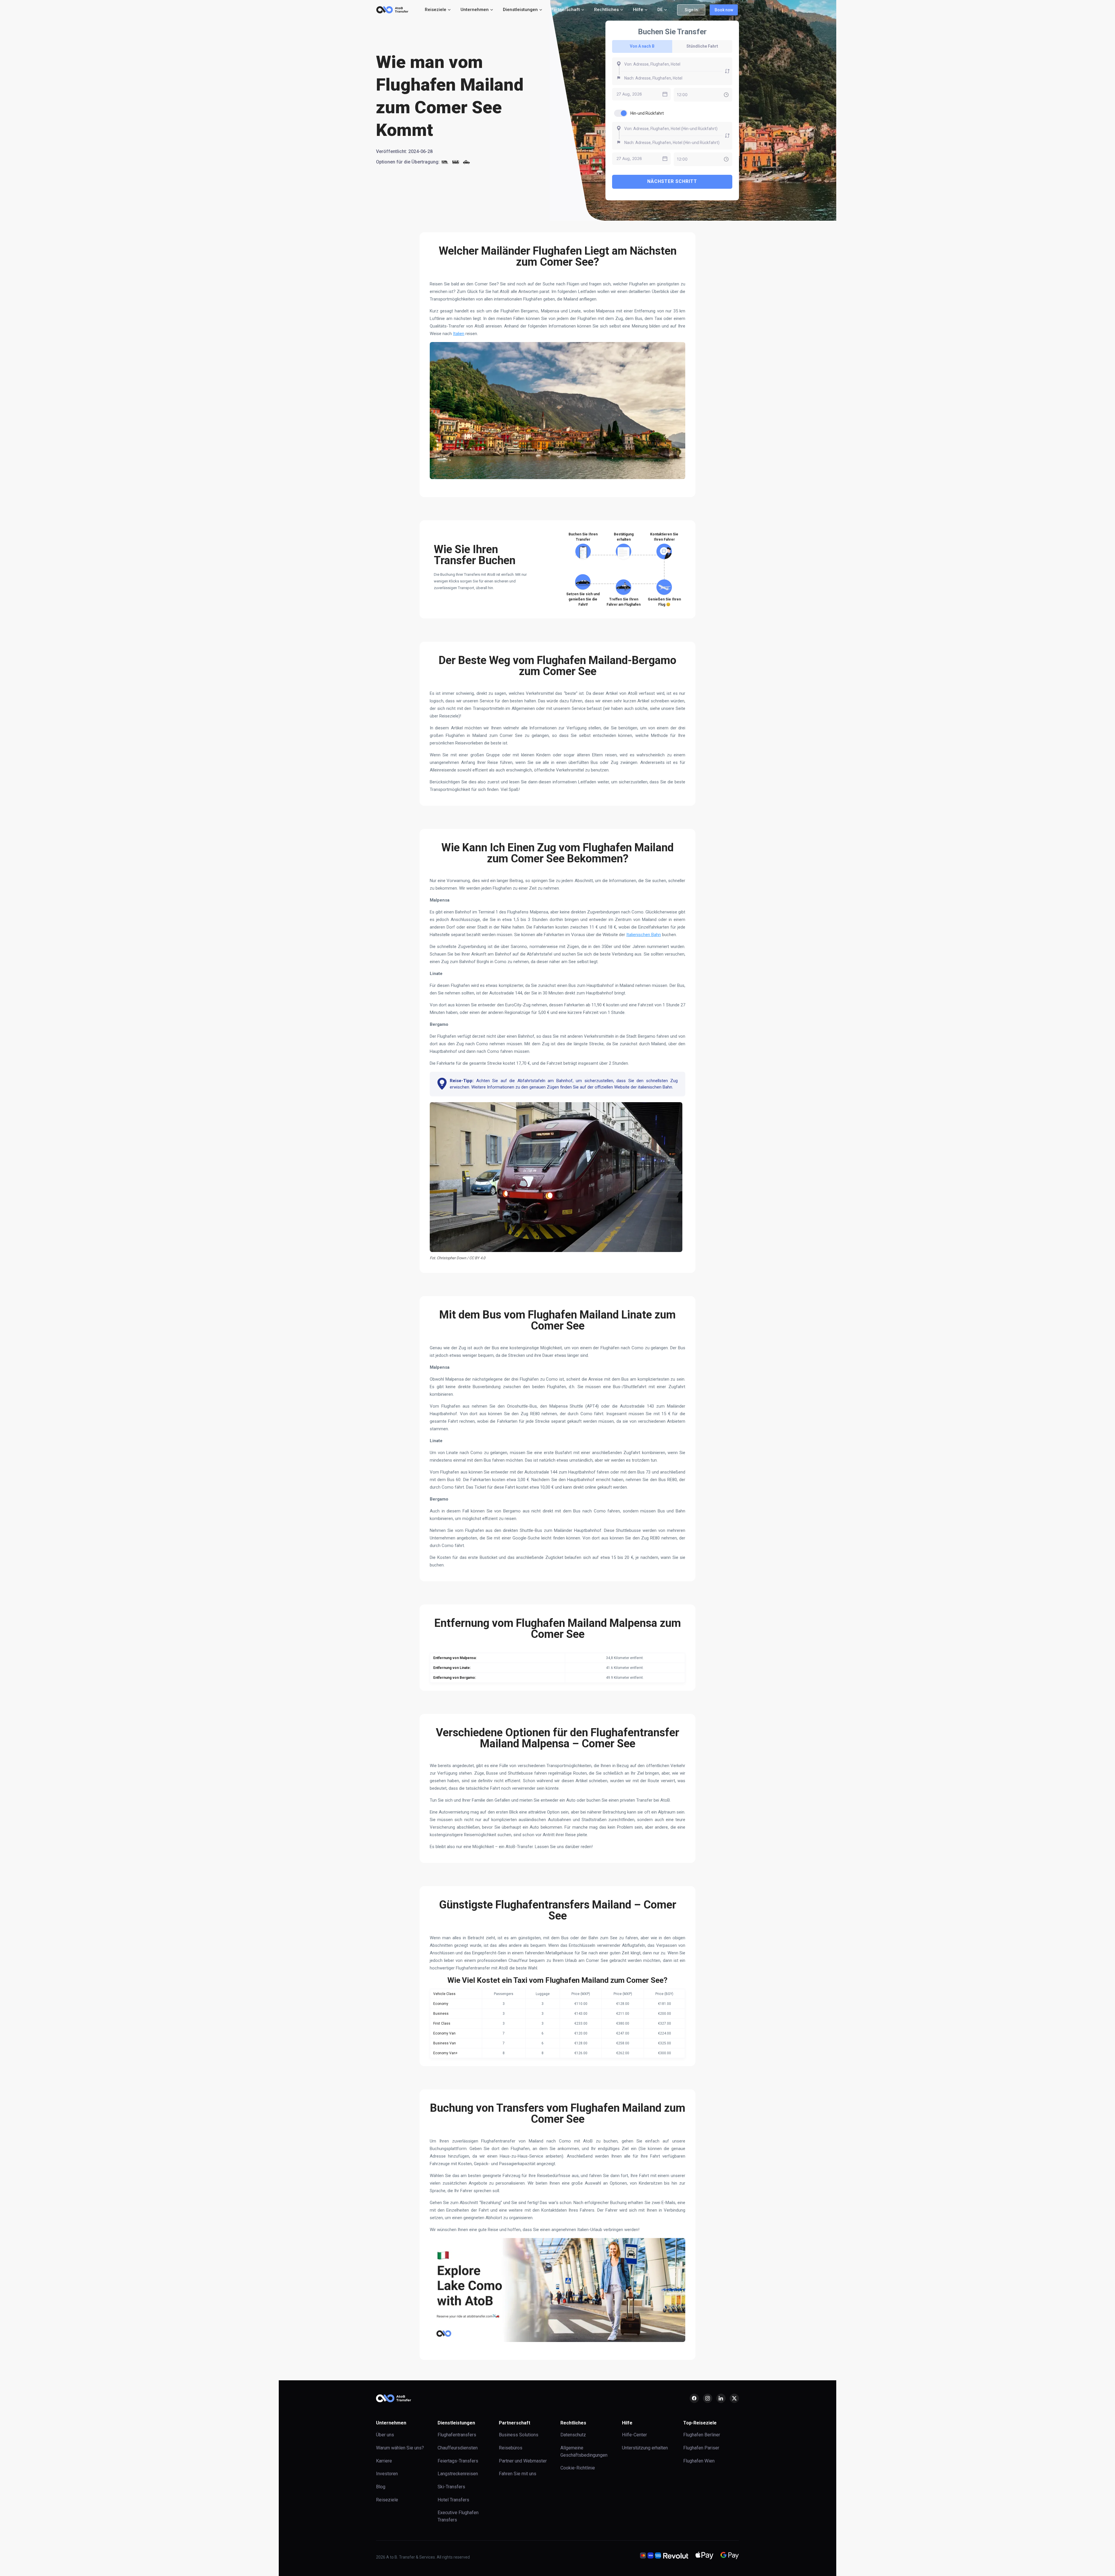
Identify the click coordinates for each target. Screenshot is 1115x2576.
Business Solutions (519, 2435)
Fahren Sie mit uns (518, 2474)
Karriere (384, 2461)
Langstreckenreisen (458, 2474)
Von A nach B (642, 46)
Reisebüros (511, 2448)
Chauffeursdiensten (458, 2448)
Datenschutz (573, 2435)
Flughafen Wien (699, 2461)
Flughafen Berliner (702, 2435)
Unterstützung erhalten (645, 2448)
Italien (459, 334)
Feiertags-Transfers (458, 2461)
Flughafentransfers (457, 2435)
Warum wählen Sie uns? (400, 2448)
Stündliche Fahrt (702, 46)
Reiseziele (387, 2500)
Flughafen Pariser (701, 2448)
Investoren (387, 2474)
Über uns (385, 2435)
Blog (381, 2487)
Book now (724, 10)
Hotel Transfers (453, 2500)
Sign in (691, 10)
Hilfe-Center (634, 2435)
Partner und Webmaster (523, 2461)
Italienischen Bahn (644, 935)
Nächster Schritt (672, 181)
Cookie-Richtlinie (578, 2468)
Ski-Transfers (451, 2487)
